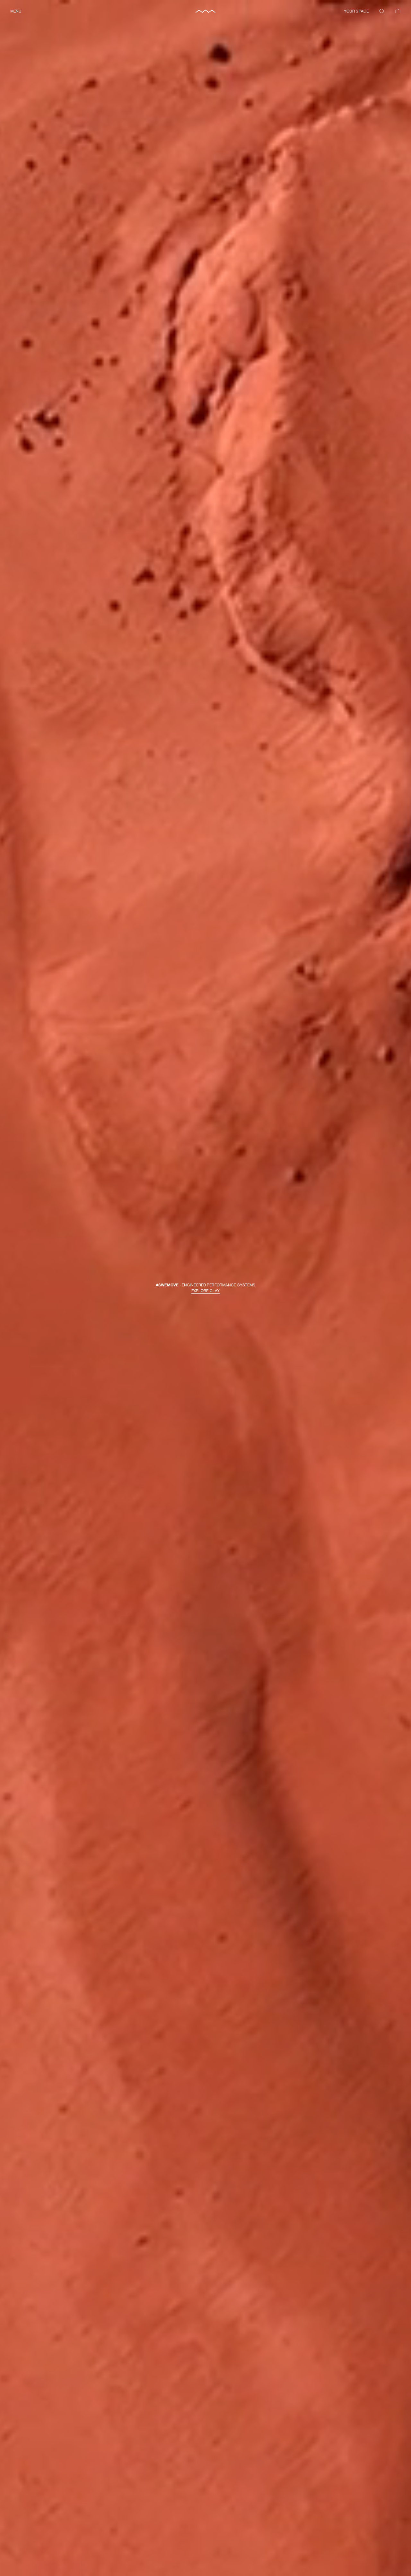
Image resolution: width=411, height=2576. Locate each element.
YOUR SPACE (356, 11)
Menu (16, 11)
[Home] (205, 11)
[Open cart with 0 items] (398, 11)
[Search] (382, 11)
